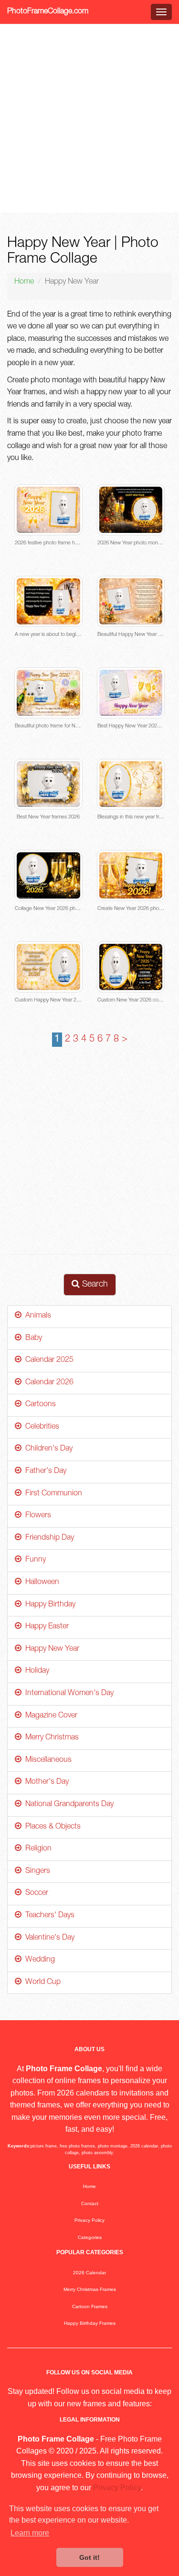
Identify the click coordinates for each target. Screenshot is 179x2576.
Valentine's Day (48, 1938)
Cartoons (39, 1405)
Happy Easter (45, 1627)
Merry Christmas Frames (90, 2289)
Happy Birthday (48, 1605)
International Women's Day (68, 1694)
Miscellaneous (47, 1760)
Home (24, 282)
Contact (90, 2203)
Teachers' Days (48, 1916)
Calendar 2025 (47, 1360)
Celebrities (40, 1427)
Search (94, 1285)
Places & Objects (51, 1827)
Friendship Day (48, 1538)
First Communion (52, 1494)
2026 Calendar (89, 2273)
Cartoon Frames (90, 2306)
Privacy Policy (89, 2220)
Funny (34, 1560)
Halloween (40, 1583)
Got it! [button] (89, 2557)
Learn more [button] (30, 2533)
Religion (37, 1849)
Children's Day (47, 1449)
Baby (32, 1339)
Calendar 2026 (47, 1383)
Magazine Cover (49, 1716)
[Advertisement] (89, 118)
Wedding (38, 1960)
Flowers (36, 1516)
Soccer (35, 1893)
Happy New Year (50, 1649)
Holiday (35, 1671)
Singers (36, 1871)
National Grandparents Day (68, 1805)
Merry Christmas (50, 1738)
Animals (36, 1316)
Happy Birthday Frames (90, 2323)
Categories (90, 2237)
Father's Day (44, 1472)
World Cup (41, 1983)
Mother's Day (45, 1782)
